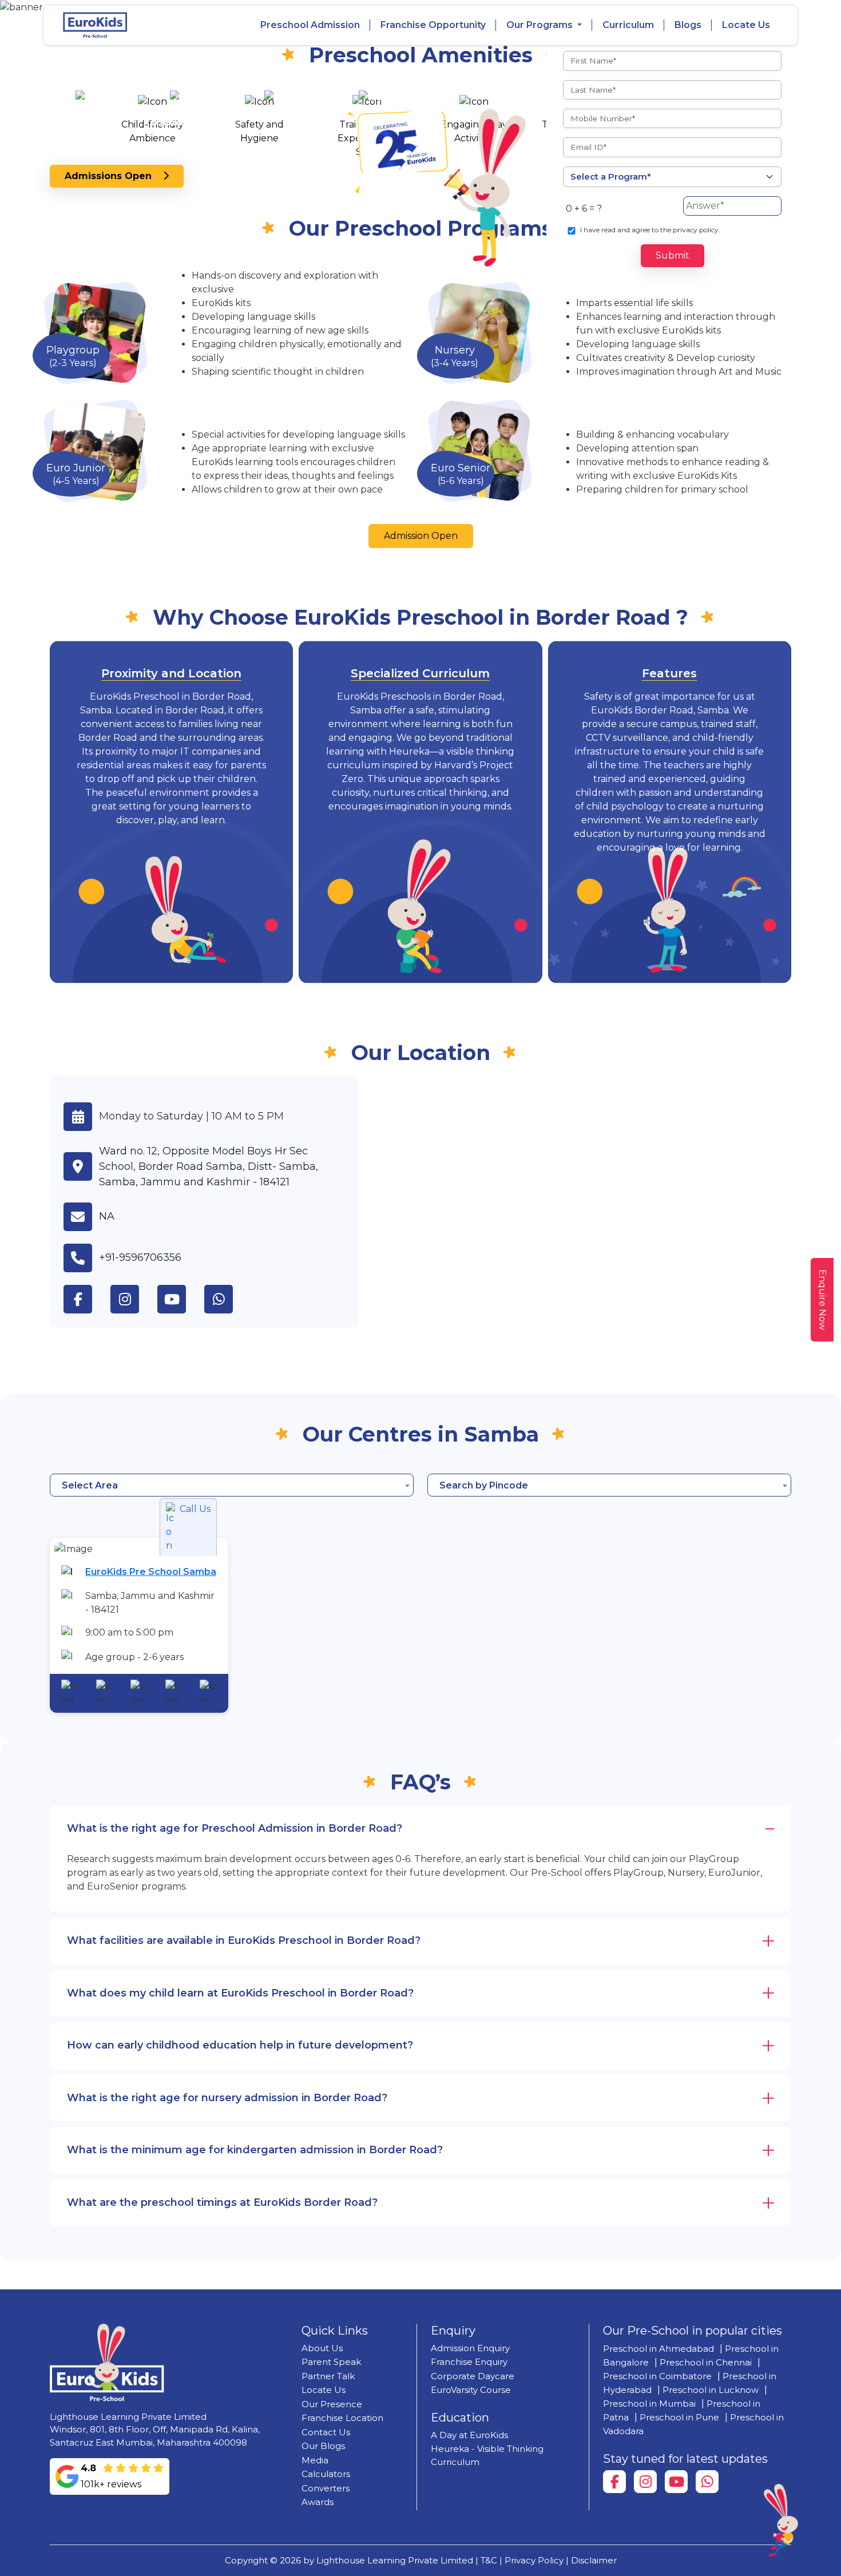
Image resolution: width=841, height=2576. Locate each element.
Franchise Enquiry (469, 2362)
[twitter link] (228, 1299)
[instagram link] (134, 1299)
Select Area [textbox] (90, 1485)
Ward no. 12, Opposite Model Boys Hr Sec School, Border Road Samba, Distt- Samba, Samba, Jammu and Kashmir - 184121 (209, 1166)
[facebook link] (87, 1299)
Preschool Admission (310, 25)
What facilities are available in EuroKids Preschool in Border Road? (244, 1940)
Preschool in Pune (679, 2417)
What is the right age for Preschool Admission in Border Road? (235, 1828)
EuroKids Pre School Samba (151, 1572)
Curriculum (628, 25)
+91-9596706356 (140, 1257)
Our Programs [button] (541, 25)
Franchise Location (342, 2418)
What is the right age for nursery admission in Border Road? (227, 2098)
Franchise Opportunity (433, 25)
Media (315, 2460)
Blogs (688, 25)
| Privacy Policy (531, 2560)
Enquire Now (822, 1300)
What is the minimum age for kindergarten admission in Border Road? (255, 2150)
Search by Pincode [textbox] (484, 1485)
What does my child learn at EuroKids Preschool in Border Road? (240, 1993)
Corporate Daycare (473, 2376)
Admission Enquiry (470, 2348)
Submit (673, 255)
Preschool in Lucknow (711, 2390)
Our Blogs (323, 2446)
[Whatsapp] (707, 2482)
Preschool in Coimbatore (657, 2376)
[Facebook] (614, 2482)
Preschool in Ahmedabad (658, 2349)
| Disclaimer (591, 2560)
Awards (318, 2502)
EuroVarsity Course (471, 2390)
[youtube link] (181, 1299)
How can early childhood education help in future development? (240, 2045)
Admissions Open (114, 176)
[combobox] (232, 1485)
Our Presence (332, 2404)
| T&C (486, 2560)
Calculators (326, 2474)
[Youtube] (676, 2482)
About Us (322, 2348)
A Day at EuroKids (469, 2435)
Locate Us (746, 25)
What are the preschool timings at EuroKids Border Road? (222, 2202)
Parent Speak (331, 2362)
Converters (326, 2488)
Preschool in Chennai (706, 2362)
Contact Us (326, 2432)
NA (107, 1216)
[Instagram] (645, 2482)
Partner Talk (328, 2376)
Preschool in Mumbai (649, 2404)
